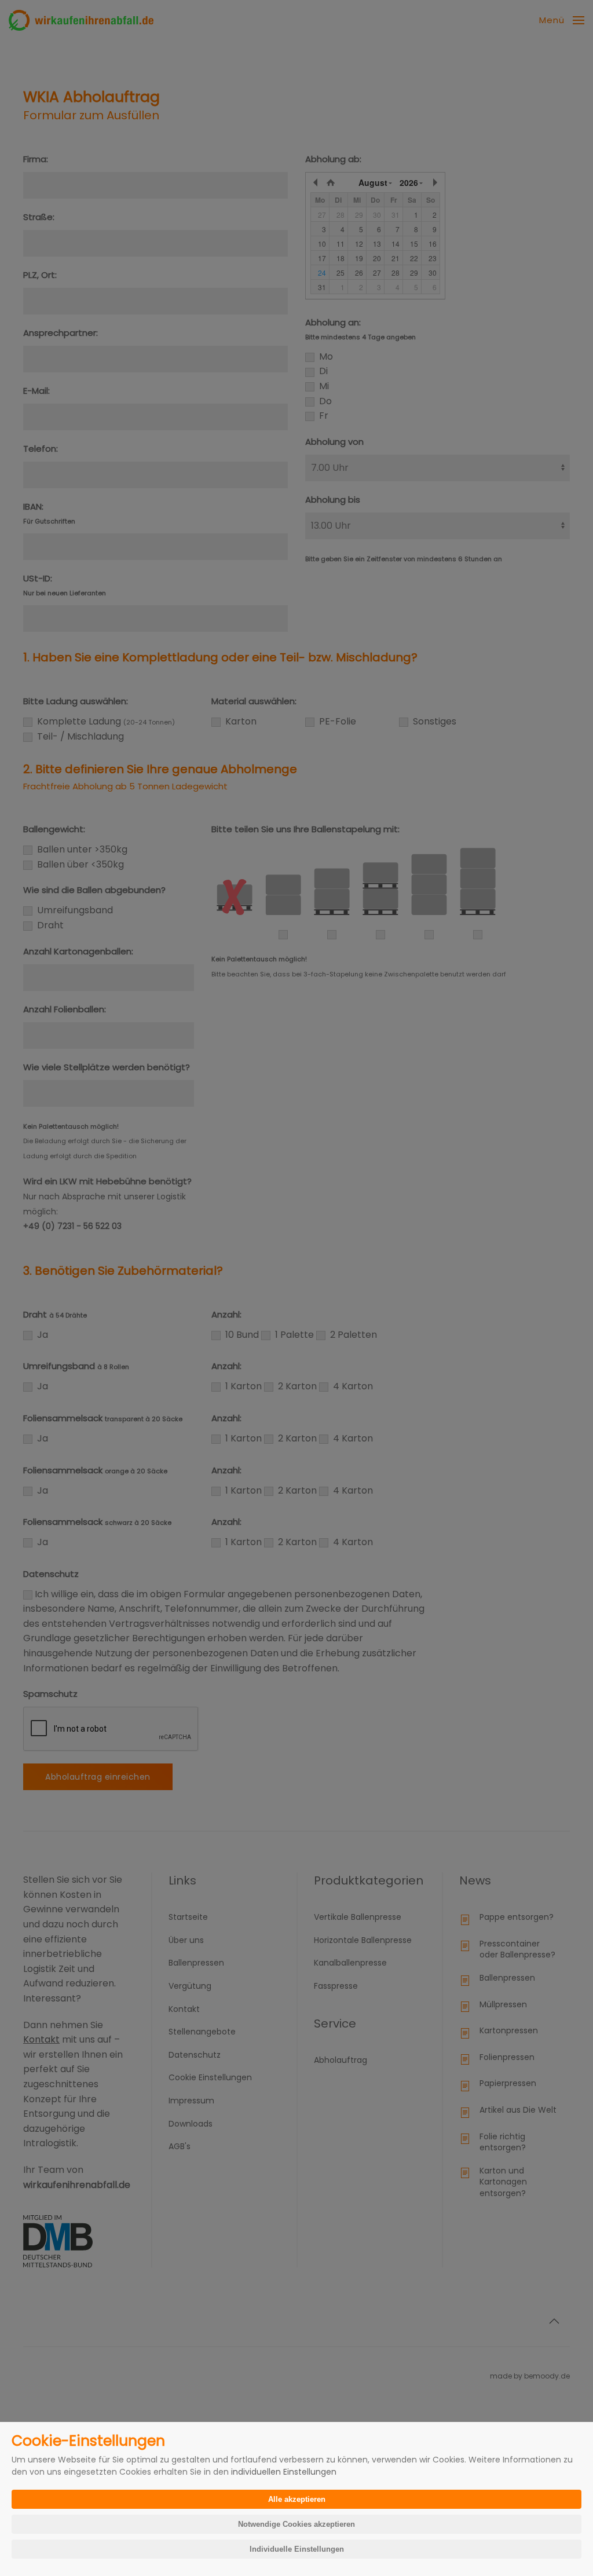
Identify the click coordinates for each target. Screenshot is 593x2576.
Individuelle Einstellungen (297, 2549)
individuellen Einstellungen (284, 2472)
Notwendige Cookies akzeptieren (296, 2524)
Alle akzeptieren (297, 2499)
